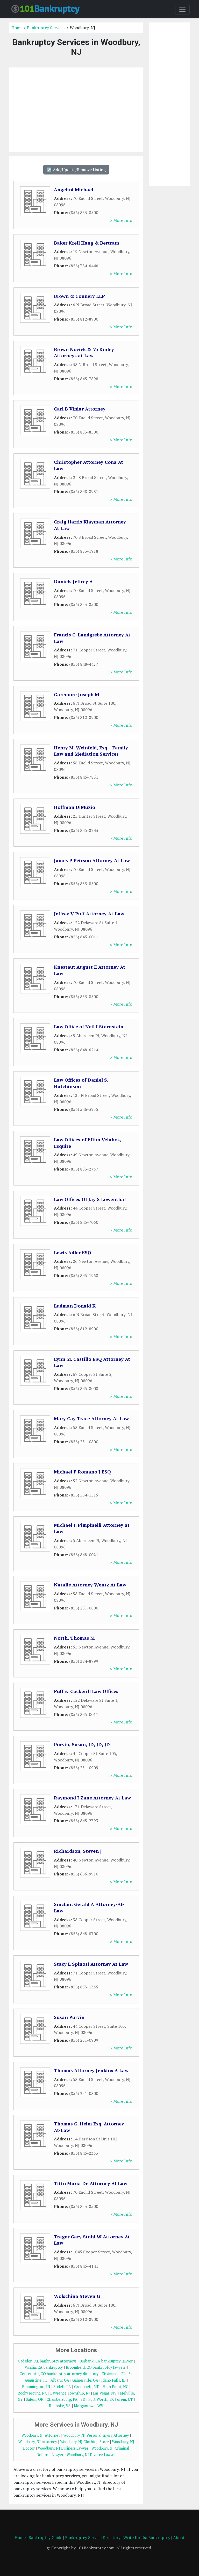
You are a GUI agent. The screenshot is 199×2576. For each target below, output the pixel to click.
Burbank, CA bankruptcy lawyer (106, 2361)
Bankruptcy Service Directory (93, 2537)
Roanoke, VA (60, 2406)
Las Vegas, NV (105, 2393)
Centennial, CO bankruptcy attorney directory (59, 2374)
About (179, 2537)
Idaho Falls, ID (113, 2380)
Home (17, 28)
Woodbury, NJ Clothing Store (84, 2442)
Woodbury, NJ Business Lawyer (63, 2448)
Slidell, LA (62, 2387)
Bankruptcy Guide (45, 2537)
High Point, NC (115, 2387)
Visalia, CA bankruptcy (44, 2367)
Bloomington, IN (36, 2387)
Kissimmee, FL (113, 2374)
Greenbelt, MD (87, 2387)
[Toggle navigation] (182, 9)
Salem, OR (35, 2399)
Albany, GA (60, 2380)
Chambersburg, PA (62, 2399)
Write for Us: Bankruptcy (147, 2537)
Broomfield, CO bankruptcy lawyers (96, 2367)
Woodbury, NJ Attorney (41, 2435)
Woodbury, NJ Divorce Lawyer (91, 2455)
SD (83, 2399)
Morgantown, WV (89, 2406)
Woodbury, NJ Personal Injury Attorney (96, 2435)
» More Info (121, 220)
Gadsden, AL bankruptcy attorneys (47, 2361)
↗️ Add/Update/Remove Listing (76, 170)
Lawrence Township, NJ (70, 2393)
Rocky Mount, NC (32, 2393)
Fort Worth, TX (101, 2399)
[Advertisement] (76, 110)
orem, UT (125, 2399)
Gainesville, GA (85, 2380)
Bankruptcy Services (46, 28)
